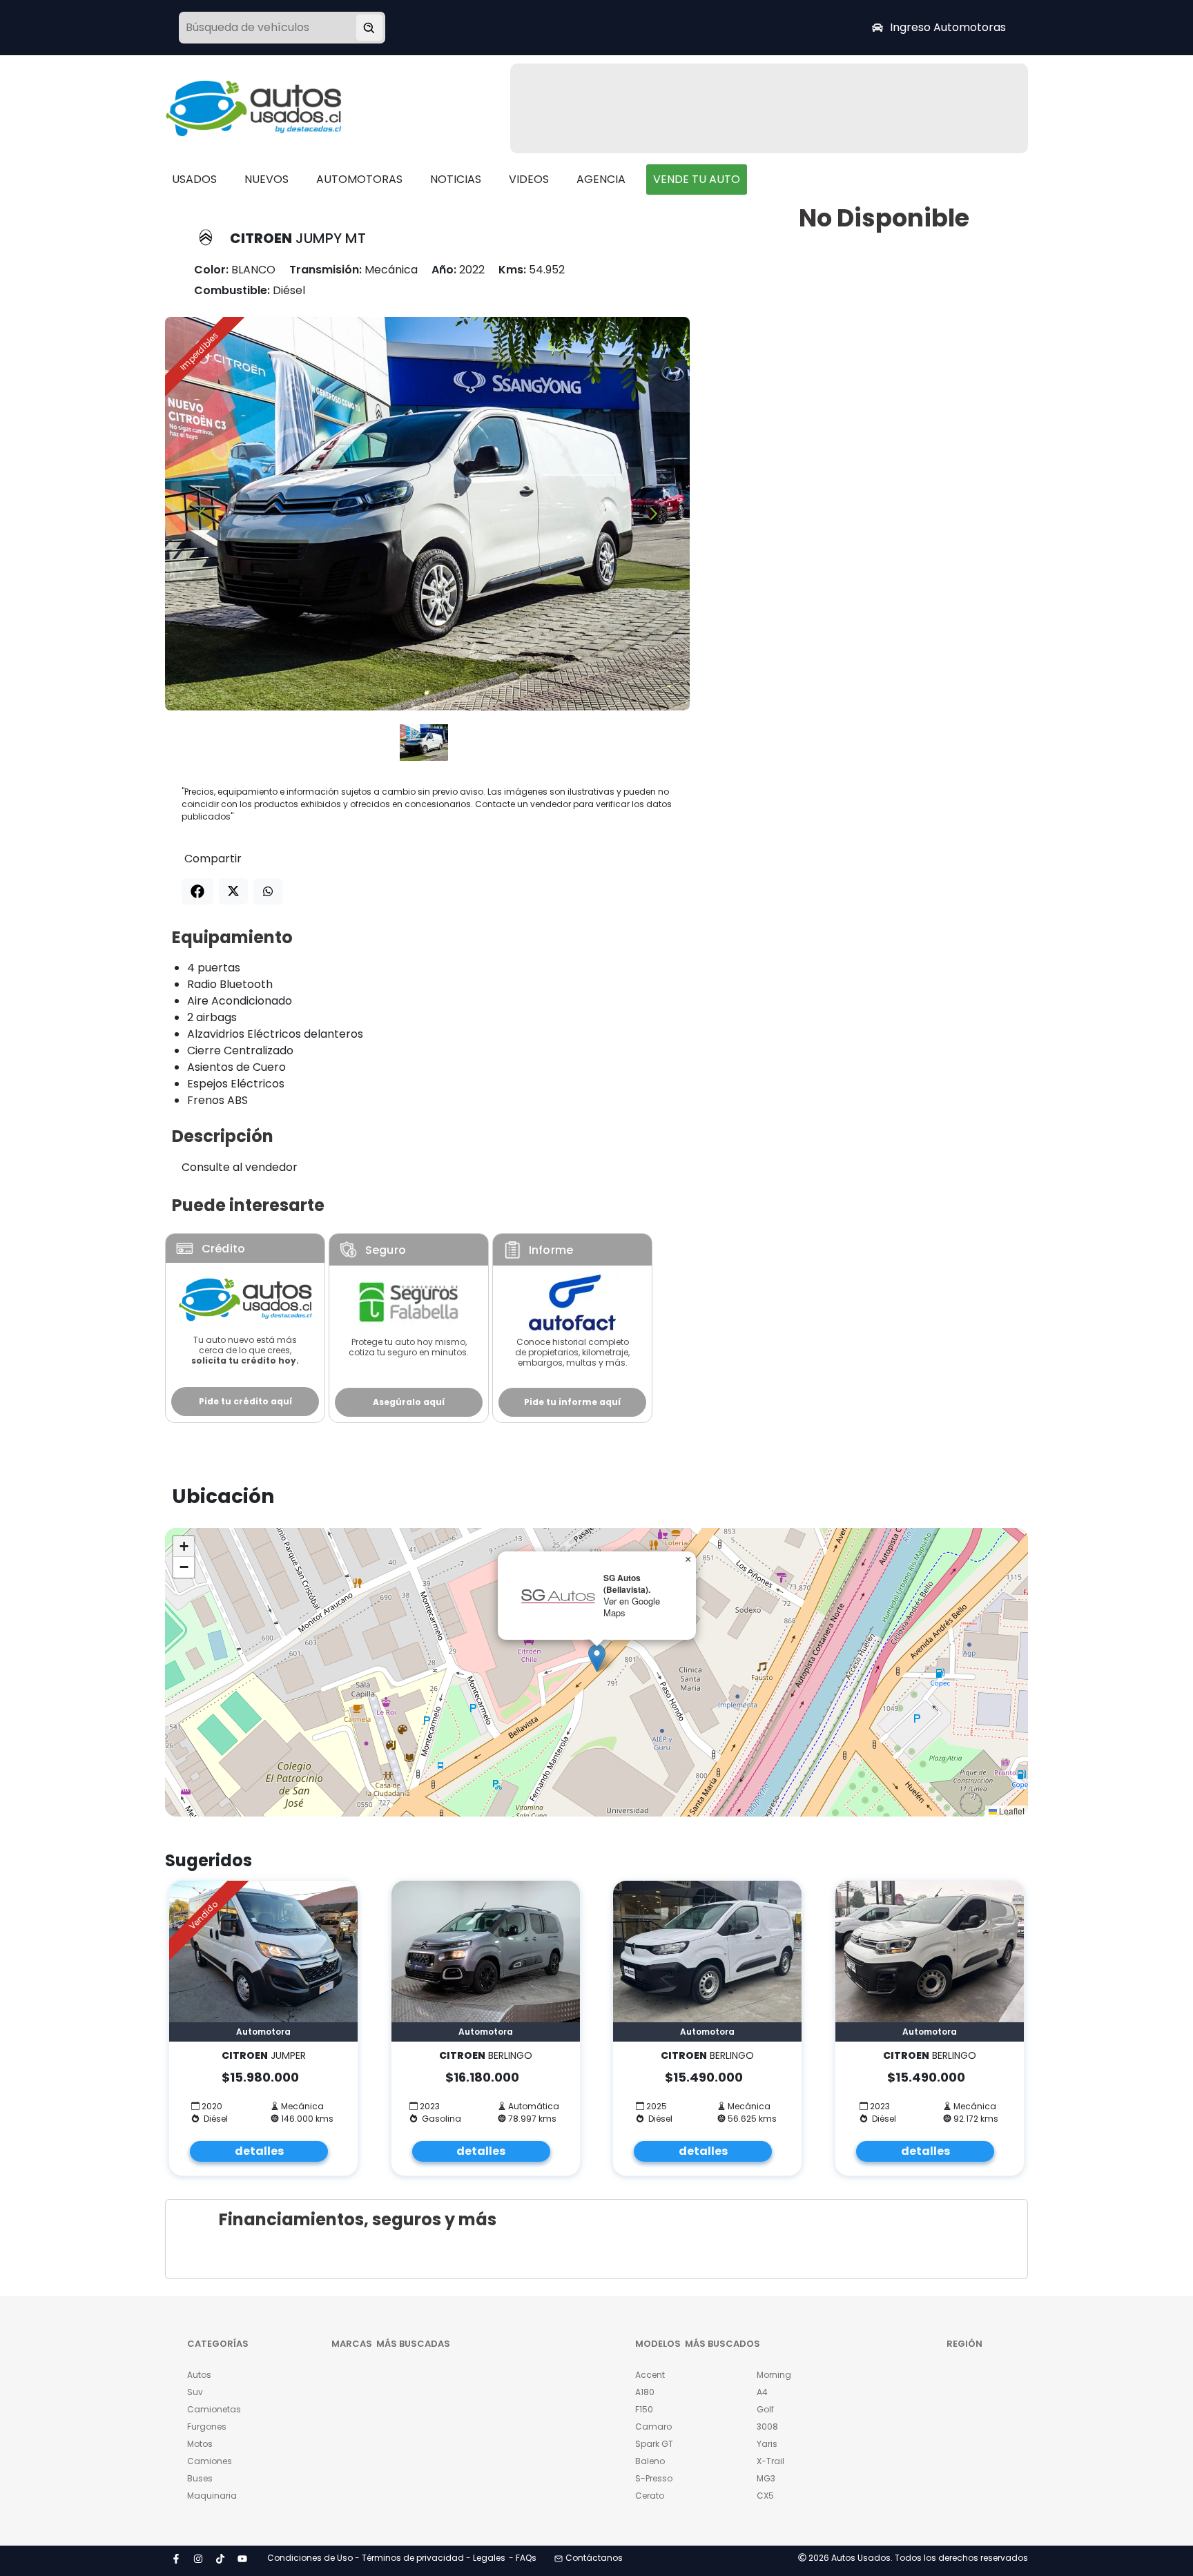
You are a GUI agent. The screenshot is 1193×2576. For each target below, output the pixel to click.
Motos (200, 2444)
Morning (774, 2375)
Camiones (210, 2461)
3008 (767, 2427)
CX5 (765, 2496)
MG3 (766, 2478)
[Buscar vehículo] (369, 28)
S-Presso (654, 2478)
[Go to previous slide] (201, 513)
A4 (762, 2392)
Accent (650, 2375)
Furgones (207, 2427)
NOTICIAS (456, 179)
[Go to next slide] (653, 513)
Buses (200, 2478)
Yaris (767, 2444)
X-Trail (770, 2461)
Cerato (650, 2496)
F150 (644, 2409)
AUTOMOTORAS (359, 179)
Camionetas (214, 2409)
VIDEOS (529, 179)
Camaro (653, 2427)
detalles (259, 2151)
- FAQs (523, 2558)
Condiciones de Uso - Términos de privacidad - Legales (386, 2558)
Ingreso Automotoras (948, 27)
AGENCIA (601, 179)
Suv (195, 2392)
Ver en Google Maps (632, 1607)
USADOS (194, 179)
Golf (765, 2409)
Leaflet (1011, 1811)
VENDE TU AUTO (697, 179)
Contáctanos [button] (594, 2558)
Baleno (650, 2461)
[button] (597, 1658)
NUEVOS (266, 179)
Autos (199, 2375)
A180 (645, 2392)
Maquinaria (212, 2496)
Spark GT (654, 2444)
